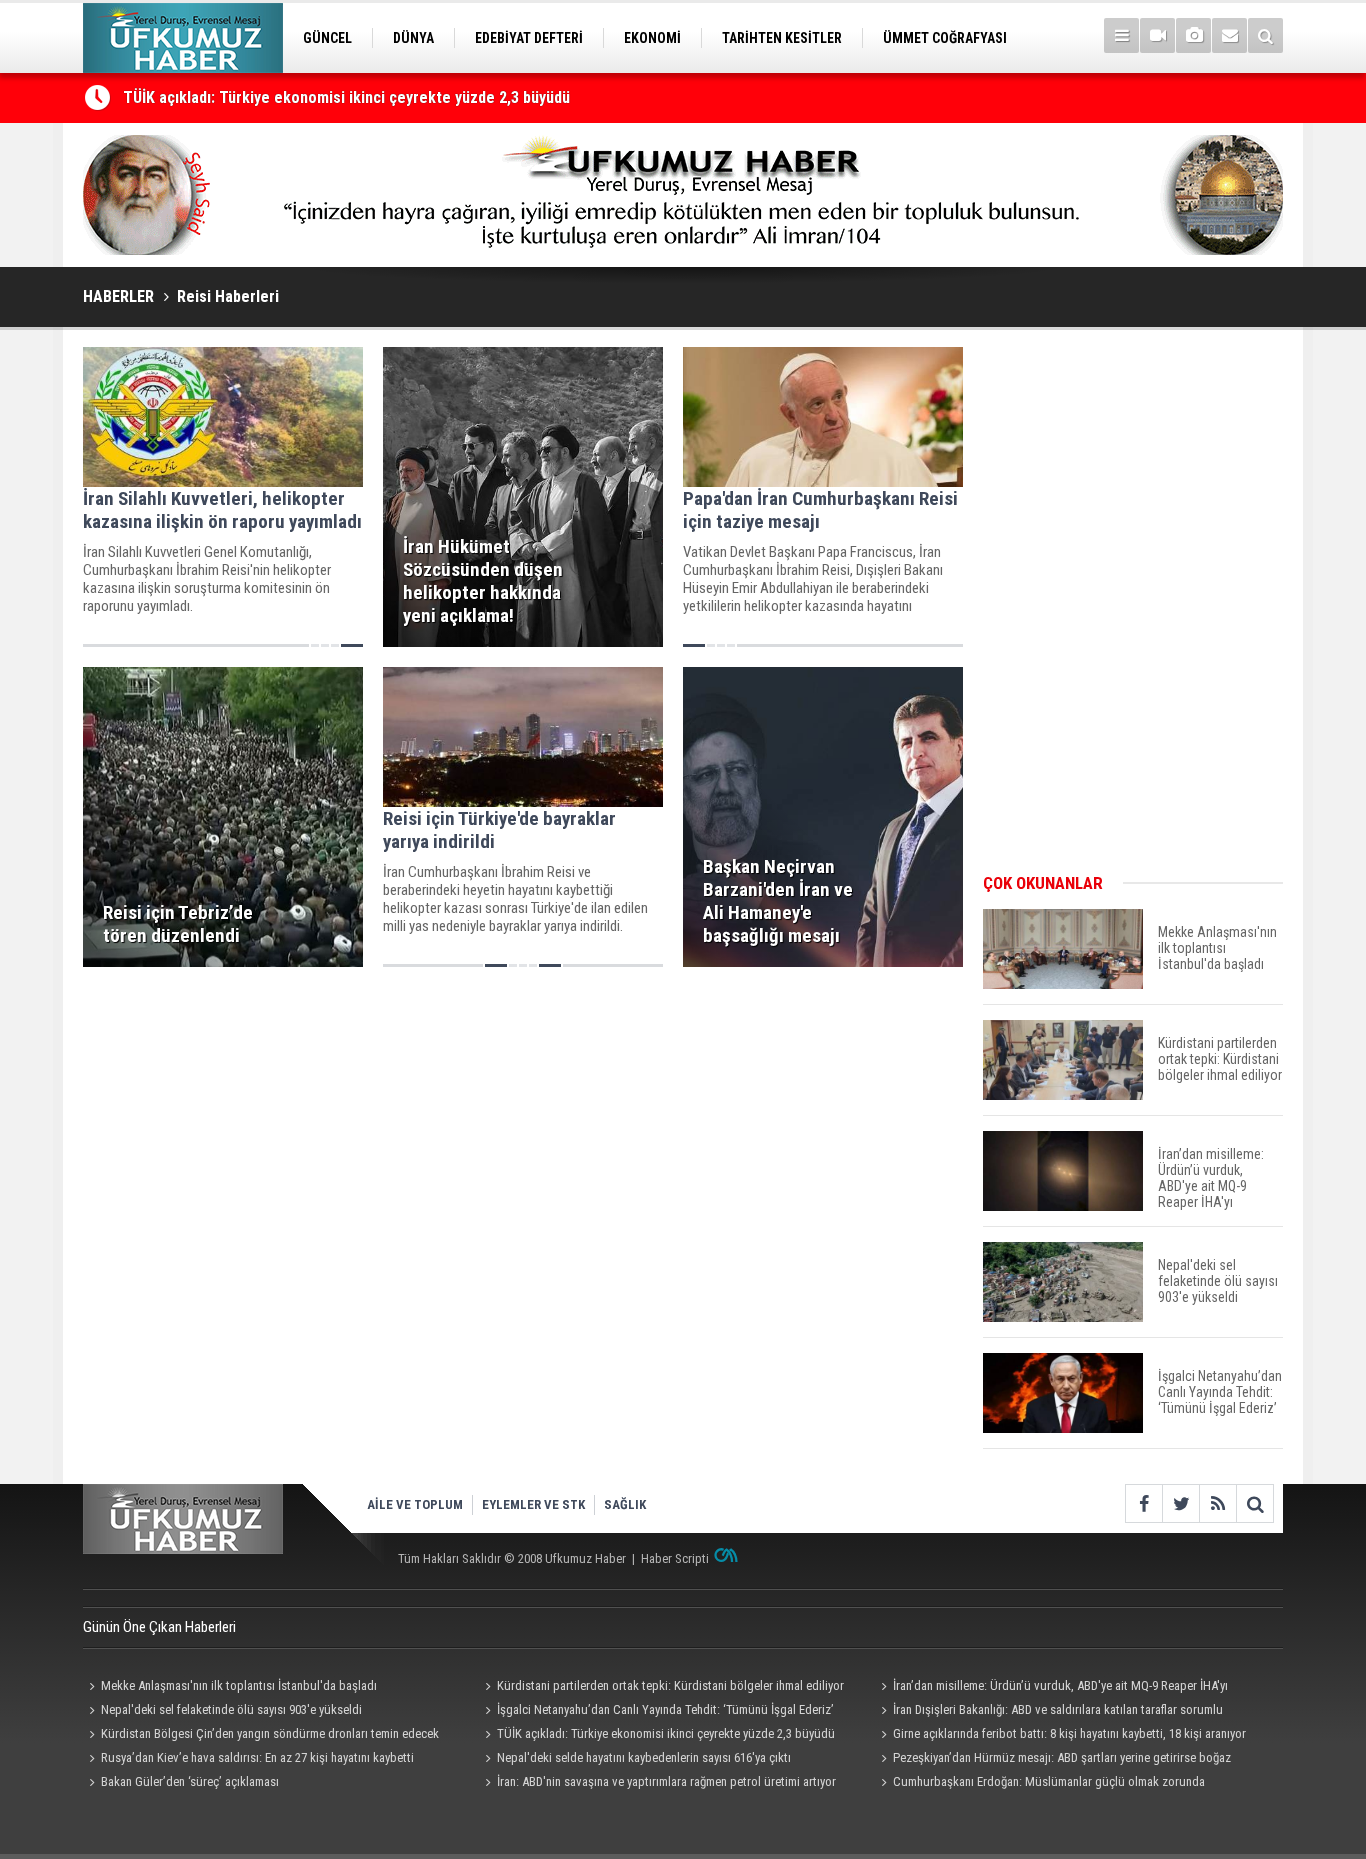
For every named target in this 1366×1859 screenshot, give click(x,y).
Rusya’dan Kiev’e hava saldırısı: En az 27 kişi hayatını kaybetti (257, 1757)
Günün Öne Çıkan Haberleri (159, 1627)
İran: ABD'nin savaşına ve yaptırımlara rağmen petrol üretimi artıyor (666, 1781)
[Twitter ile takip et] (1180, 1503)
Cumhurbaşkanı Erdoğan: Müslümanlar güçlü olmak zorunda (1049, 1781)
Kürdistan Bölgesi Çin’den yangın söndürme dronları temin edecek (270, 1733)
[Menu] (1121, 35)
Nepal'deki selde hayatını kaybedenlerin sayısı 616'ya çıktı (644, 1757)
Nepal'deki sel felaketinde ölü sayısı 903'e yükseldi (231, 1709)
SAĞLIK (625, 1504)
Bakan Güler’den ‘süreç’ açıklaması (190, 1781)
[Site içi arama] (1265, 35)
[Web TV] (1157, 35)
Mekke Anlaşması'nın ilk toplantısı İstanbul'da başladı (239, 1685)
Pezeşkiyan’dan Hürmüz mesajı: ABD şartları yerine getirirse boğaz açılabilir (1053, 1760)
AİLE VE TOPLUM (415, 1504)
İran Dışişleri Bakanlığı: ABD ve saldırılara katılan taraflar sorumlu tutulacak (1049, 1712)
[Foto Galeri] (1193, 35)
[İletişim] (1229, 35)
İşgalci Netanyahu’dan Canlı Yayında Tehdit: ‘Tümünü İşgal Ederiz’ (665, 1709)
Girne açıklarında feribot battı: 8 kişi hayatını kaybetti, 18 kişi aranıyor (1069, 1733)
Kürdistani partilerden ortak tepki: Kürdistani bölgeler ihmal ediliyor (670, 1685)
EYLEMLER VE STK (533, 1504)
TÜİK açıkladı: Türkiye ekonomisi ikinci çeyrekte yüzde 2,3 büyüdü (346, 97)
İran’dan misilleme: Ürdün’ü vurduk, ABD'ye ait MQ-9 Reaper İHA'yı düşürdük (1051, 1688)
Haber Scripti (675, 1558)
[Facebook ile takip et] (1143, 1503)
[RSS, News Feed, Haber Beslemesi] (1217, 1503)
